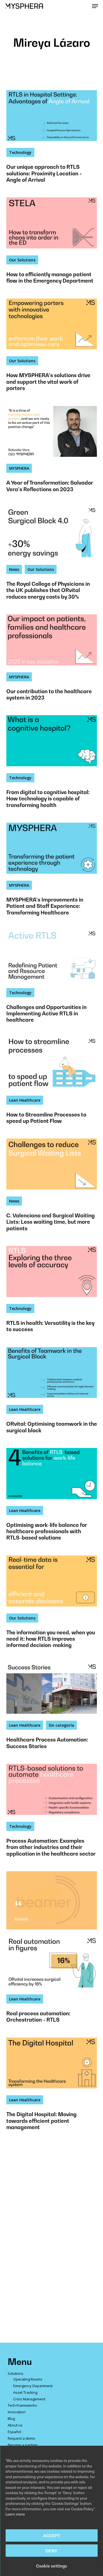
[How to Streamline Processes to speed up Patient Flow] (52, 1085)
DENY (51, 2551)
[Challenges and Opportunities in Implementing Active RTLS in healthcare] (52, 980)
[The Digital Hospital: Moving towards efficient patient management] (52, 2088)
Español (14, 2432)
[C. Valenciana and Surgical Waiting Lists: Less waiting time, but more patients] (52, 1189)
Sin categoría (61, 1725)
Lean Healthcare (25, 1100)
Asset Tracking (25, 2392)
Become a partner (23, 2445)
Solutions (16, 2373)
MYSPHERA (19, 468)
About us (15, 2425)
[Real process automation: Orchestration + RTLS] (52, 1983)
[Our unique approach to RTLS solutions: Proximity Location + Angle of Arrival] (52, 140)
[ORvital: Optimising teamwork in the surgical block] (52, 1394)
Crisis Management (29, 2399)
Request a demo (21, 2438)
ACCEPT (52, 2536)
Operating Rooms (28, 2379)
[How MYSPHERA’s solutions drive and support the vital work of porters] (52, 349)
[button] (95, 6)
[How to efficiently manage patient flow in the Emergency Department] (52, 244)
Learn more (15, 2514)
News (14, 569)
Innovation (17, 2412)
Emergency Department (33, 2386)
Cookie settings (51, 2566)
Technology (20, 152)
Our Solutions (22, 260)
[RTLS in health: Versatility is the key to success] (52, 1293)
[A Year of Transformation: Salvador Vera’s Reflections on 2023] (52, 453)
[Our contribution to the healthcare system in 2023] (52, 661)
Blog (11, 2419)
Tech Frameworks (22, 2405)
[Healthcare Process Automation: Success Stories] (52, 1710)
